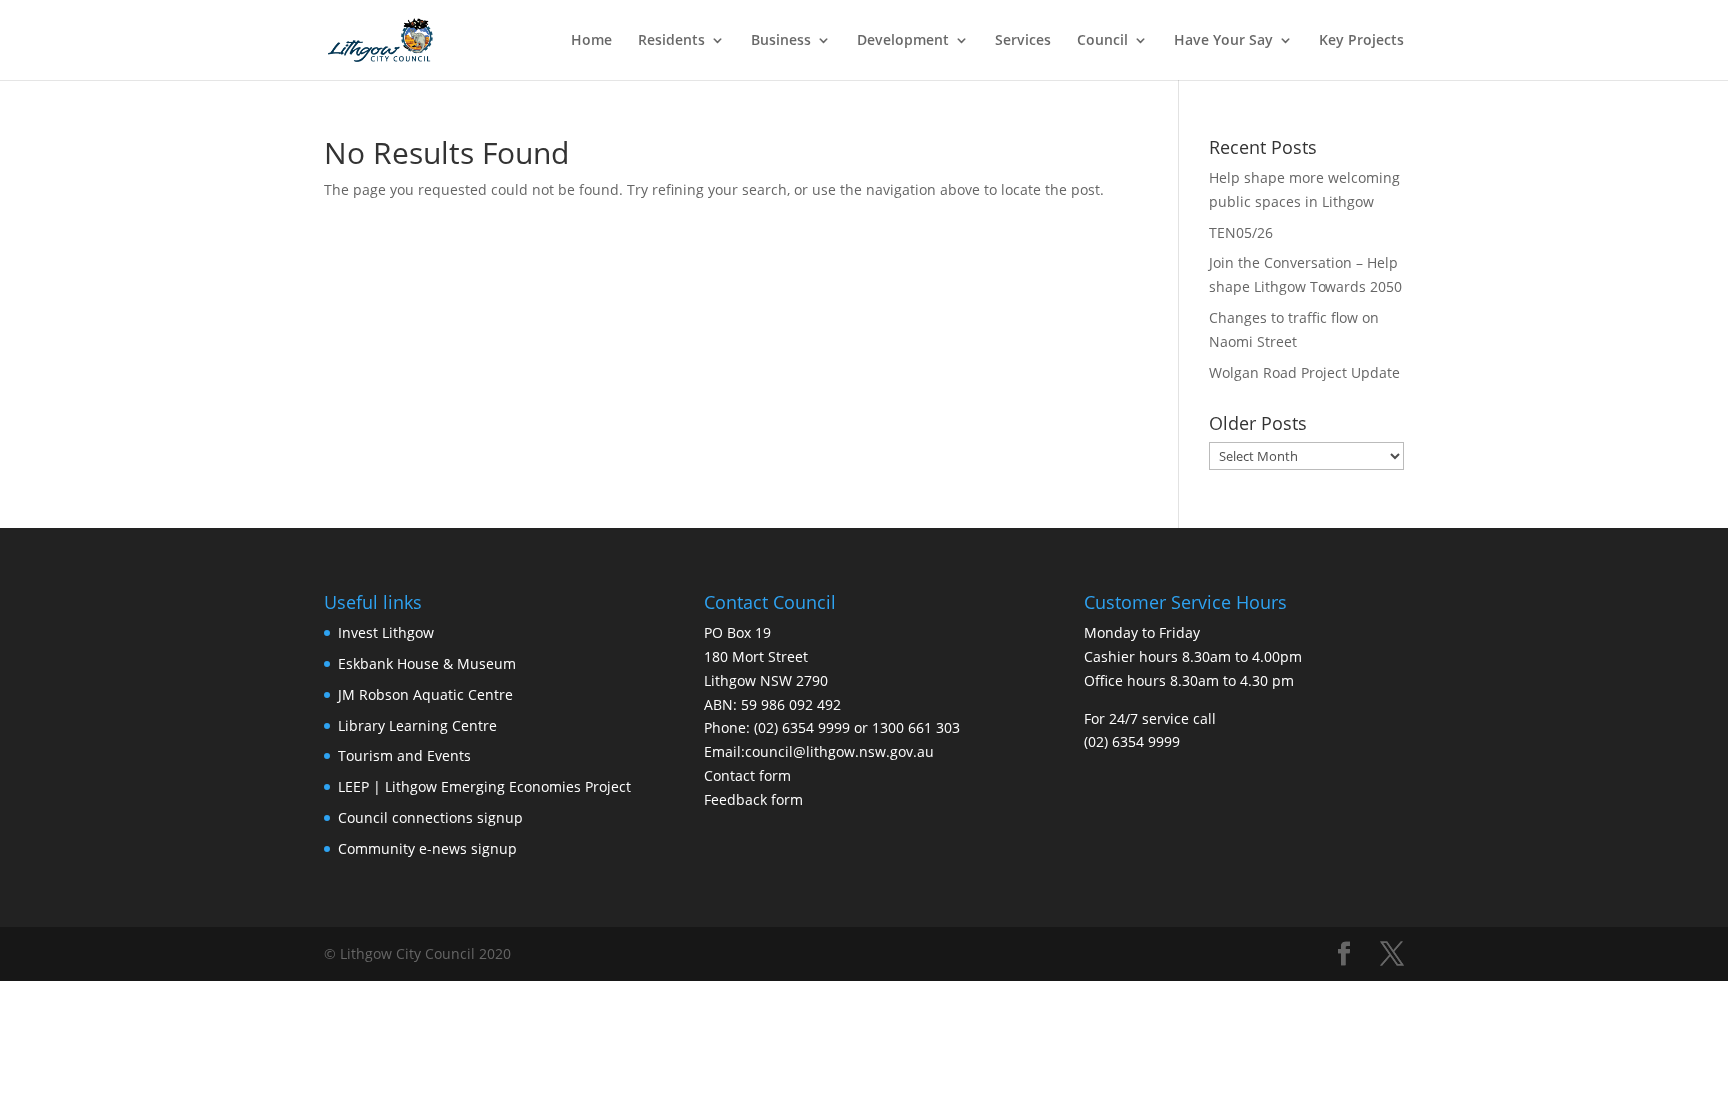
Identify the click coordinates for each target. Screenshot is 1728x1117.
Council (1102, 41)
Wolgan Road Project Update (1304, 372)
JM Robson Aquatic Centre (425, 694)
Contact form (747, 775)
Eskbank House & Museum (427, 663)
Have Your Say (1223, 41)
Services (1023, 41)
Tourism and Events (404, 755)
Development (903, 41)
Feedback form (753, 799)
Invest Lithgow (386, 632)
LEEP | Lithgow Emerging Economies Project (484, 786)
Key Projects (1361, 41)
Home (591, 41)
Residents (671, 41)
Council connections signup (430, 817)
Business (781, 41)
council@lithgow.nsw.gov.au (839, 751)
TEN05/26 (1241, 232)
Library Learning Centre (417, 725)
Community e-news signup (427, 848)
